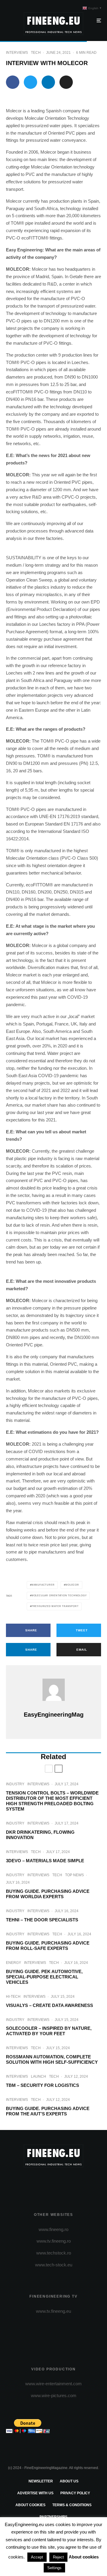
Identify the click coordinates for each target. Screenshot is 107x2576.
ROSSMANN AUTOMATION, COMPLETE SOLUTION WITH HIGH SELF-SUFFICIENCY (52, 2059)
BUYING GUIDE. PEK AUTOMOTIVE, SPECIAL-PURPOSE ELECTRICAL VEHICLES (44, 1977)
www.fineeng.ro (53, 2229)
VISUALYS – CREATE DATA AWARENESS (49, 2005)
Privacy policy (75, 2493)
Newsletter (41, 2481)
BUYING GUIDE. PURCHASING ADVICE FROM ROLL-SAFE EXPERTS (48, 1946)
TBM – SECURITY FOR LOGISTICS (43, 2085)
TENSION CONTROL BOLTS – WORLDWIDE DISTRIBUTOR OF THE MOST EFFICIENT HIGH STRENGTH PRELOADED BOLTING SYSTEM (52, 1801)
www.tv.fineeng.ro (54, 2241)
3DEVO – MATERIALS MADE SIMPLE (45, 1861)
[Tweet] (30, 82)
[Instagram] (54, 2183)
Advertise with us (35, 2493)
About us (69, 2481)
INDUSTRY (15, 1784)
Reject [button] (58, 2557)
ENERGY (14, 1963)
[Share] (13, 82)
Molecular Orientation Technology (59, 1596)
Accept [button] (37, 2557)
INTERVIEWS (17, 53)
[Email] (66, 82)
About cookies (30, 2505)
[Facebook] (30, 2183)
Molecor (72, 1585)
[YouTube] (65, 2183)
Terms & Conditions (72, 2505)
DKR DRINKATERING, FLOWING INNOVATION (40, 1835)
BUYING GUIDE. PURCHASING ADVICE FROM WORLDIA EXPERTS (48, 1894)
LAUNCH (38, 2076)
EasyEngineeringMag (54, 1715)
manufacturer (43, 1585)
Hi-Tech (13, 1997)
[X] (42, 2183)
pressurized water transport (55, 1606)
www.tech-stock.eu (54, 2265)
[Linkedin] (77, 2183)
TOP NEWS (74, 1875)
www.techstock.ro (54, 2253)
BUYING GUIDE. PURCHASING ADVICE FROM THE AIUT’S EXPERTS (48, 2111)
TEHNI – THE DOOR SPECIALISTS (42, 1920)
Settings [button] (54, 2568)
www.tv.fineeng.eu (53, 2311)
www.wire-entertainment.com (53, 2384)
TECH (36, 53)
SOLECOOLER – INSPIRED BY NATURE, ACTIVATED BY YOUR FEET (49, 2031)
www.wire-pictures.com (54, 2395)
